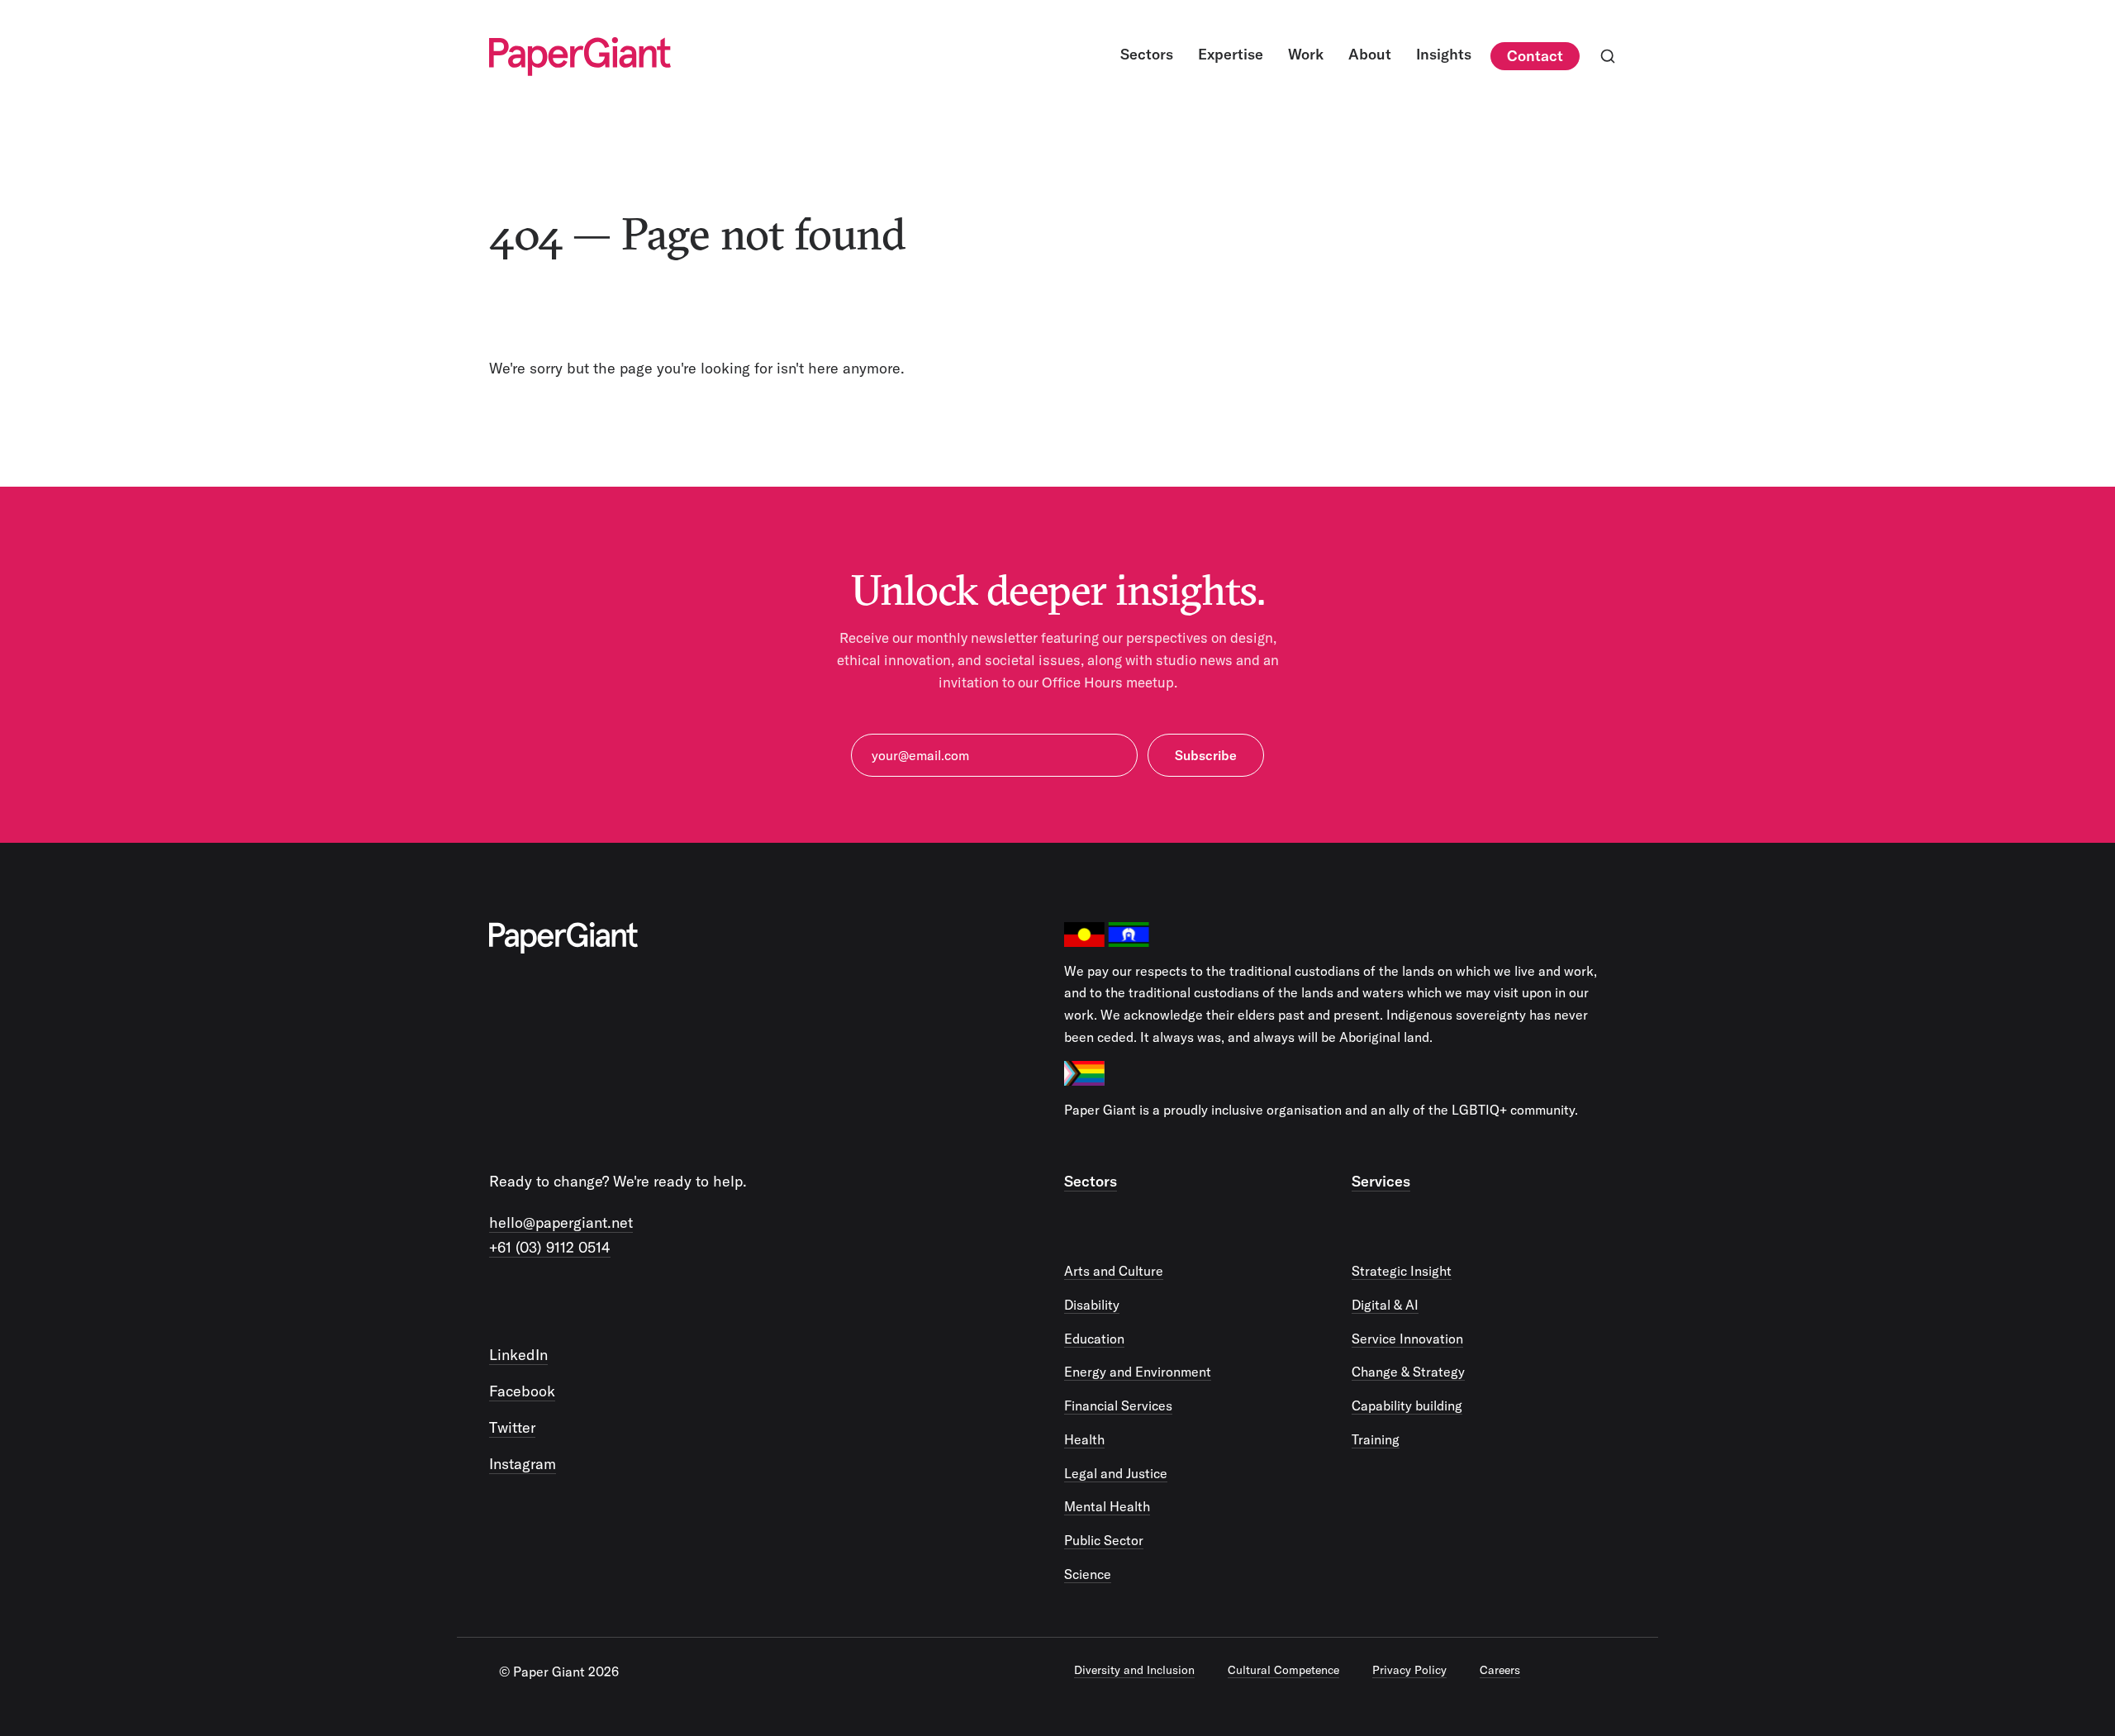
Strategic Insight (1402, 1271)
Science (1088, 1574)
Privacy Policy (1409, 1670)
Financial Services (1118, 1405)
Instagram (523, 1464)
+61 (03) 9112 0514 (550, 1247)
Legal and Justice (1116, 1473)
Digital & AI (1385, 1305)
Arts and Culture (1114, 1271)
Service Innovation (1407, 1339)
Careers (1500, 1670)
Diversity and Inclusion (1134, 1670)
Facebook (522, 1391)
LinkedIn (518, 1355)
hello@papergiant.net (561, 1222)
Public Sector (1104, 1540)
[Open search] (1608, 56)
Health (1084, 1439)
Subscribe (1206, 755)
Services (1381, 1181)
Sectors (1091, 1181)
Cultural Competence (1283, 1670)
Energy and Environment (1138, 1372)
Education (1094, 1339)
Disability (1092, 1305)
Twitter (512, 1427)
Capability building (1407, 1405)
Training (1376, 1439)
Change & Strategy (1408, 1372)
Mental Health (1107, 1506)
